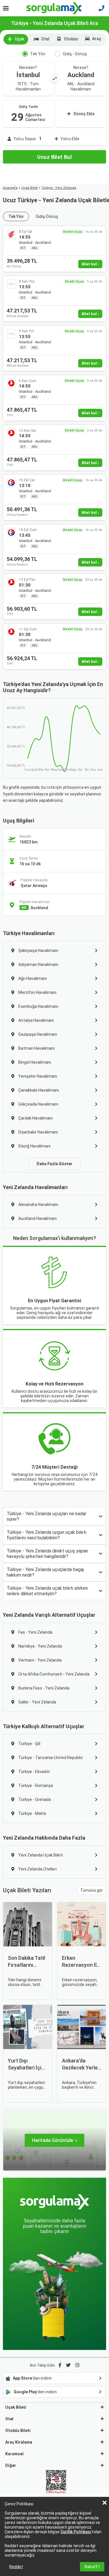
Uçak (19, 39)
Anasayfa (10, 188)
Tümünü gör (92, 1890)
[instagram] (77, 2365)
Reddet (16, 2567)
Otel (45, 39)
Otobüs (71, 39)
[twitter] (68, 2365)
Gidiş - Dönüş (75, 54)
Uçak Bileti (30, 188)
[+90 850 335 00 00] (101, 8)
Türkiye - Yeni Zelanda (59, 188)
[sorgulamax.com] (54, 8)
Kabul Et (92, 2567)
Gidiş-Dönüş (47, 216)
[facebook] (60, 2365)
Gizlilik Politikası (76, 2532)
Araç (97, 39)
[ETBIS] (56, 2482)
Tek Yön (38, 54)
